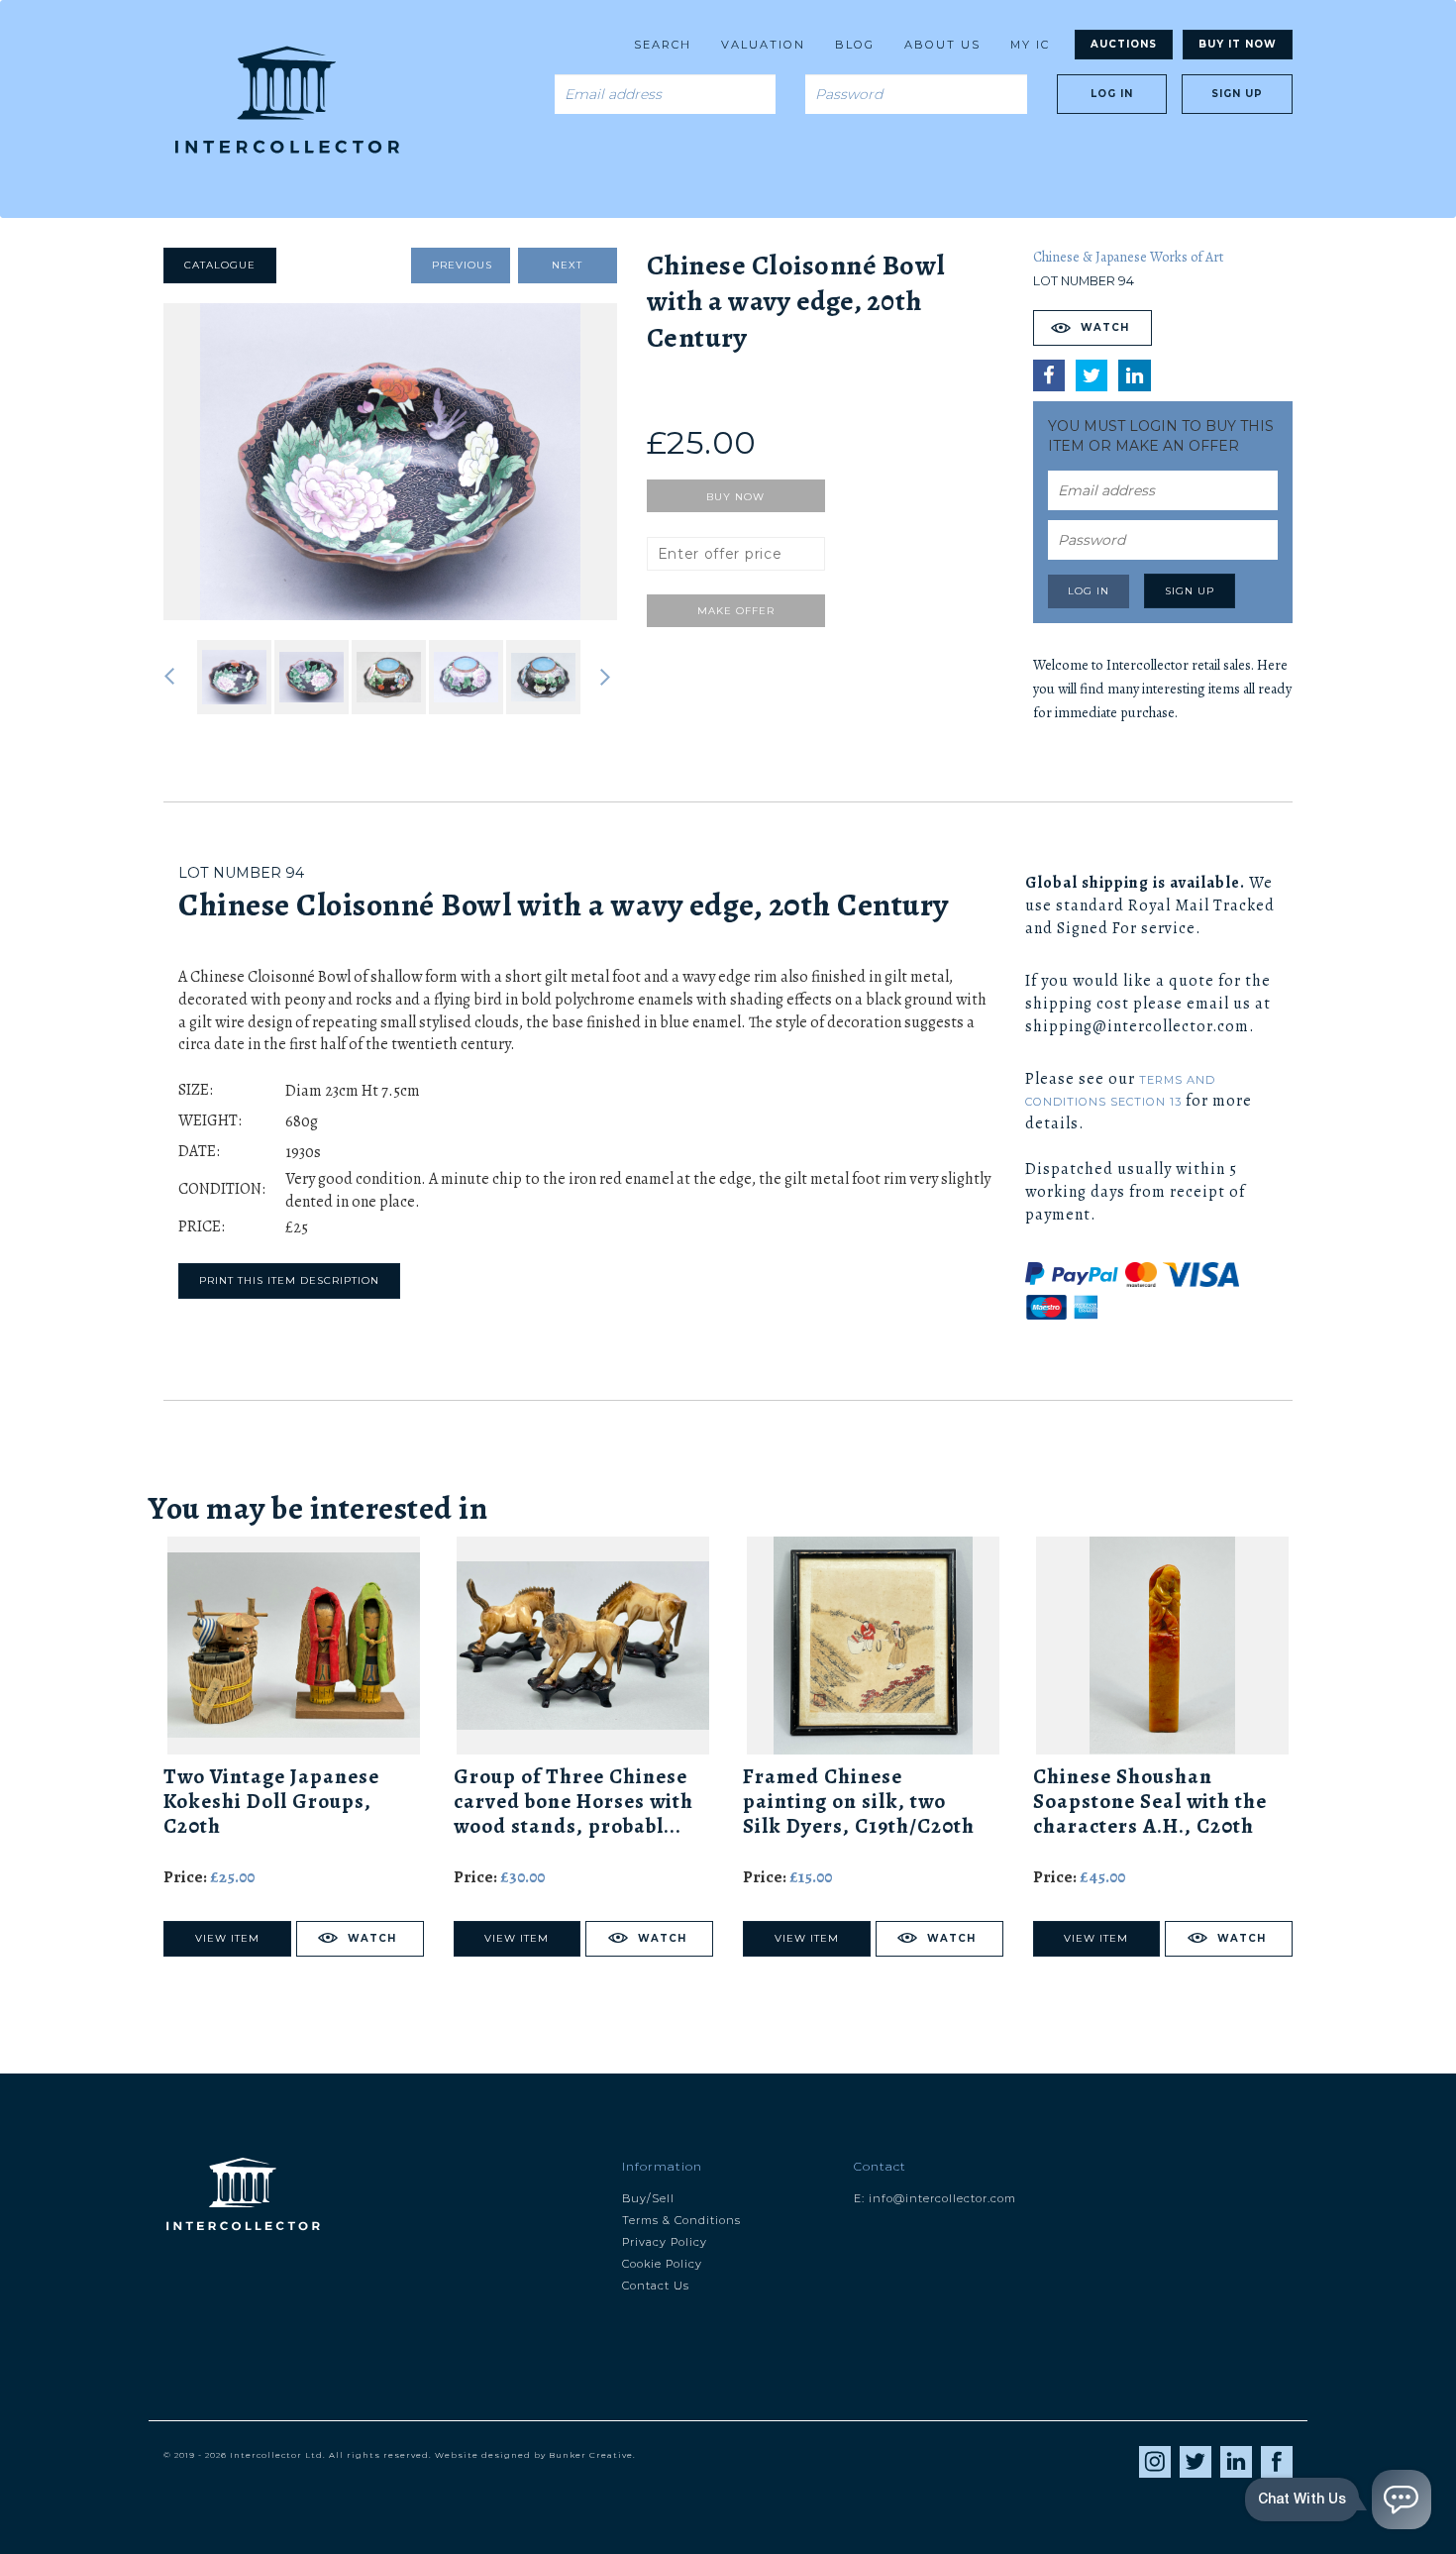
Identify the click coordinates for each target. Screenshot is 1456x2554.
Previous (462, 265)
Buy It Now (1238, 44)
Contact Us (656, 2286)
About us (942, 45)
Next (567, 265)
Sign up (1237, 94)
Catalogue (220, 265)
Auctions (1124, 44)
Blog (855, 45)
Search (663, 45)
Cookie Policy (662, 2264)
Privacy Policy (665, 2242)
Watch (1105, 327)
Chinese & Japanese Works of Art (1128, 257)
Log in (1112, 94)
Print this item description (289, 1280)
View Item (227, 1938)
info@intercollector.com (942, 2198)
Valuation (763, 45)
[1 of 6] (390, 462)
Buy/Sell (648, 2198)
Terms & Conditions (681, 2220)
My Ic (1030, 45)
